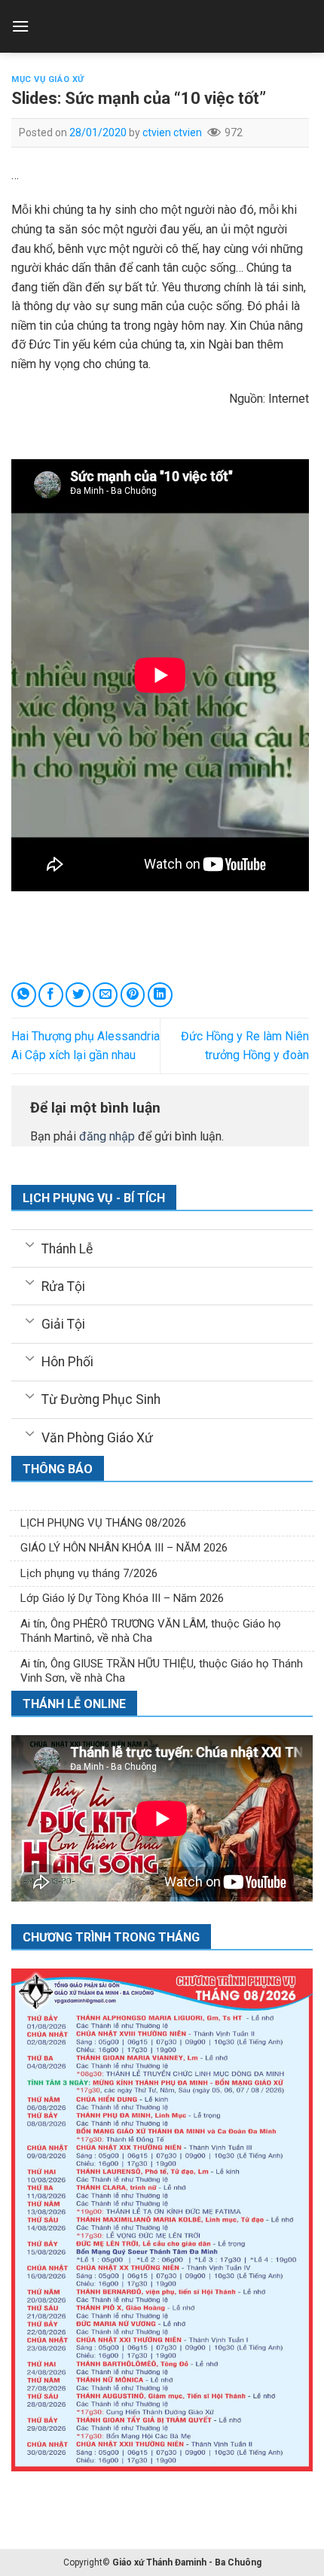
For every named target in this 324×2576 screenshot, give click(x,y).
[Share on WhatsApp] (24, 995)
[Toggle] (30, 1244)
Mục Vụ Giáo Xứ (48, 79)
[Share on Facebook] (51, 995)
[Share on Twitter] (78, 995)
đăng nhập (107, 1136)
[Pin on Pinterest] (133, 995)
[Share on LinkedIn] (160, 995)
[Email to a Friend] (105, 995)
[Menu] (20, 26)
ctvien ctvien (172, 132)
